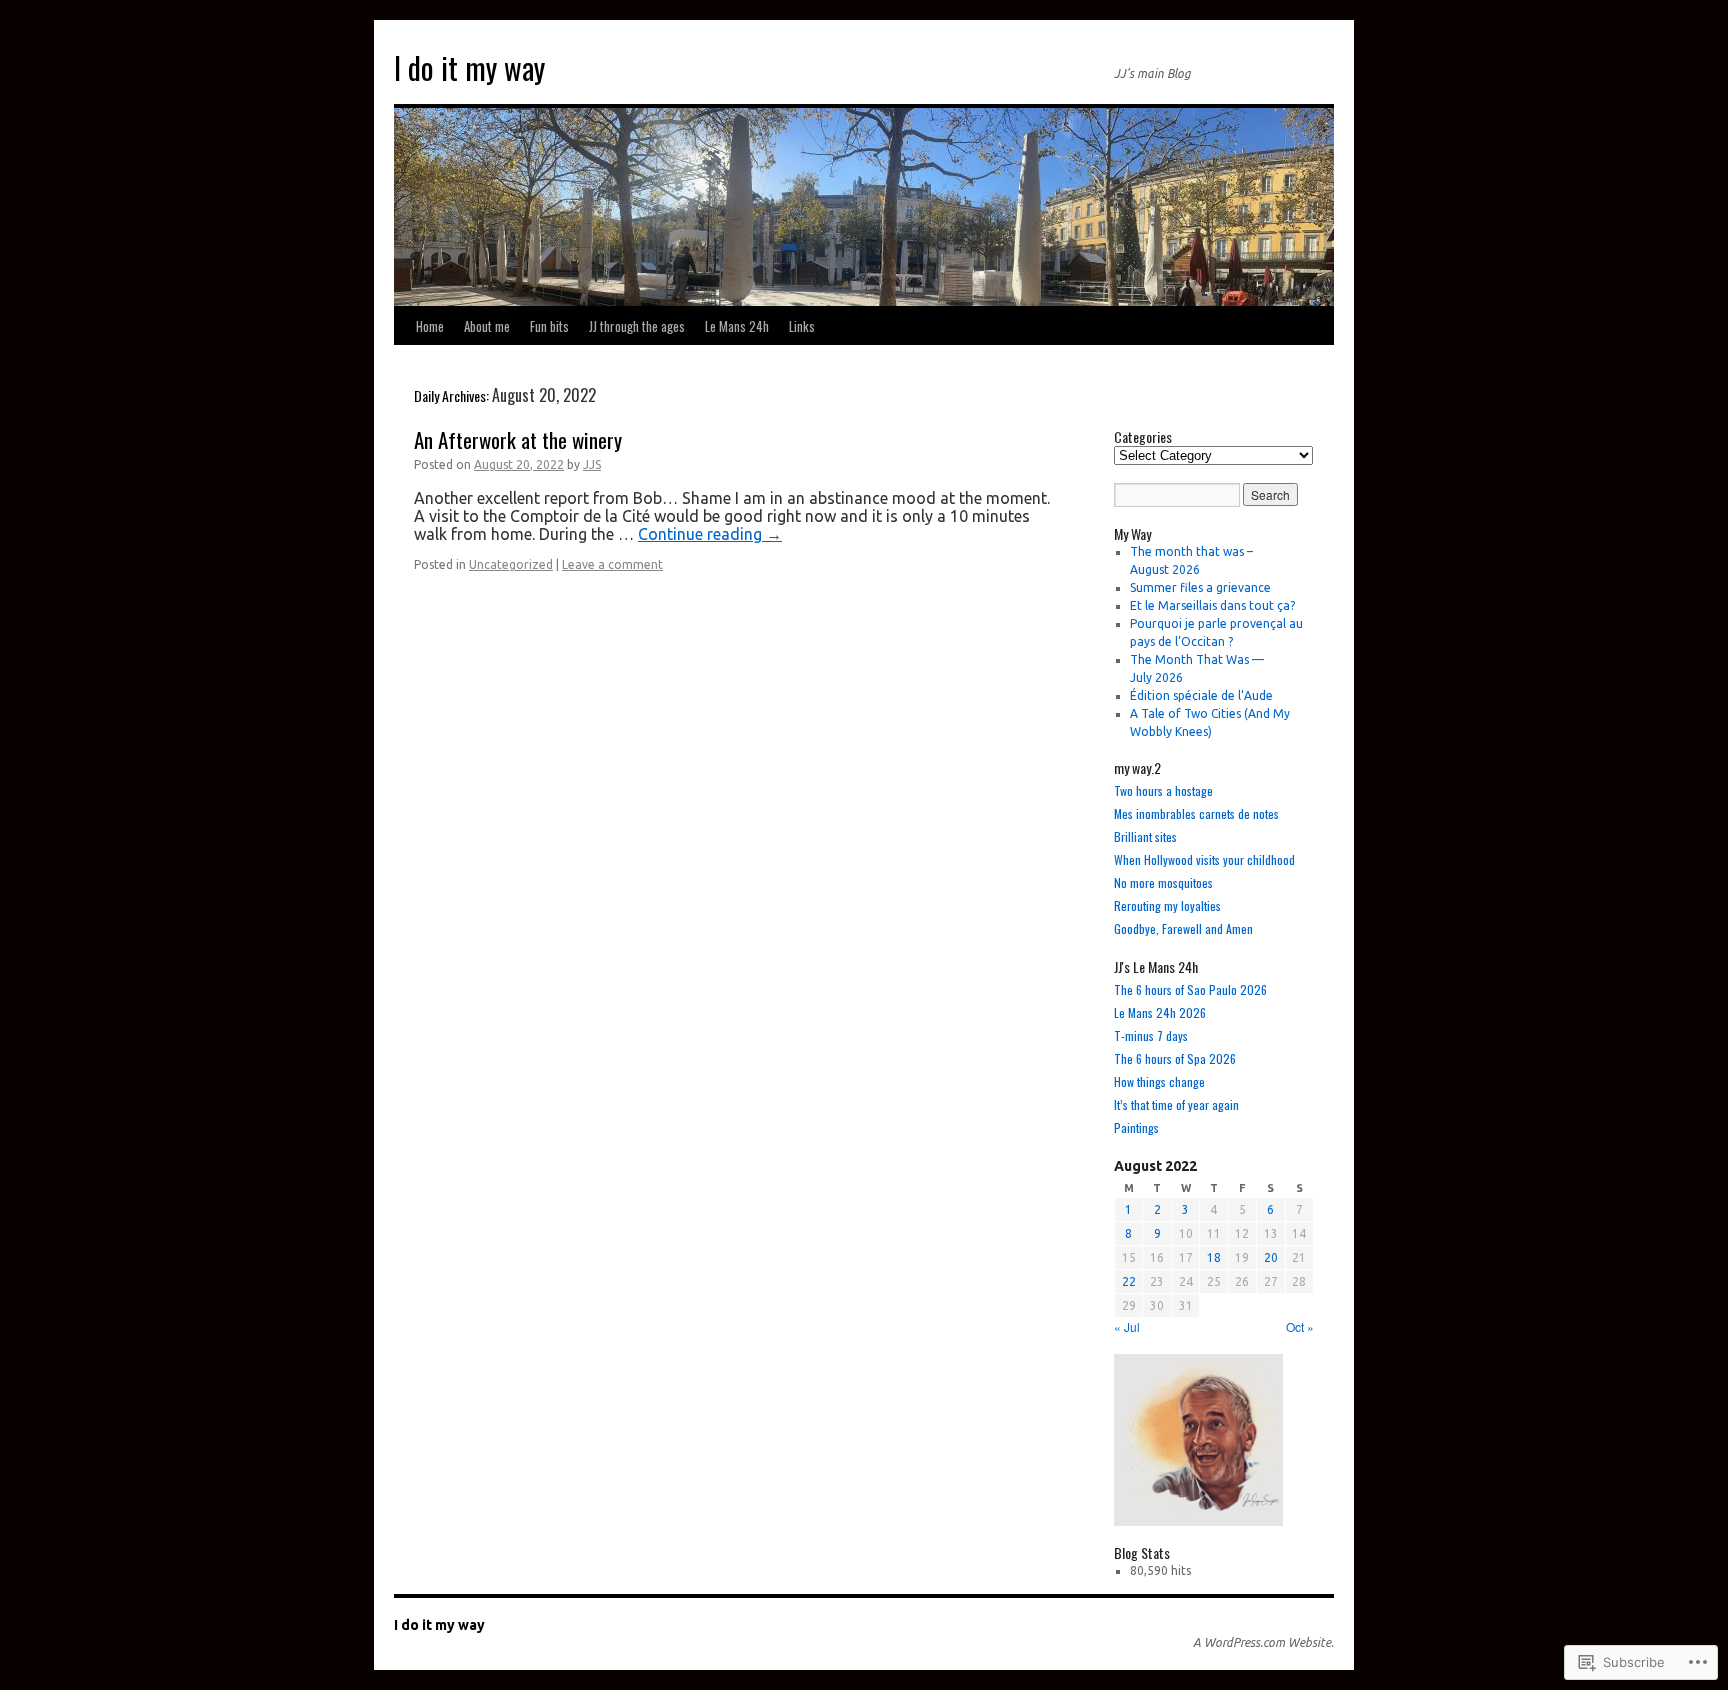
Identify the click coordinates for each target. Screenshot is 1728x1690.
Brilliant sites (1145, 836)
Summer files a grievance (1200, 587)
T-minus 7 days (1151, 1035)
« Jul (1127, 1326)
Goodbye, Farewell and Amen (1183, 928)
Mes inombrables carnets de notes (1196, 813)
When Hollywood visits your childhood (1204, 859)
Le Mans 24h (737, 326)
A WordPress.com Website (1262, 1642)
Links (802, 326)
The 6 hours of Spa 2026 (1175, 1058)
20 (1271, 1257)
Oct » (1300, 1326)
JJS (592, 464)
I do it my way (469, 67)
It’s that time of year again (1176, 1104)
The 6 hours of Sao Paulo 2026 (1190, 989)
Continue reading (710, 534)
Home (430, 326)
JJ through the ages (637, 326)
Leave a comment (612, 564)
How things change (1159, 1081)
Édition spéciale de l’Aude (1201, 695)
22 (1129, 1281)
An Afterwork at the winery (518, 439)
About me (487, 326)
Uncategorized (511, 564)
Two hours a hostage (1163, 790)
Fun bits (549, 326)
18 (1214, 1257)
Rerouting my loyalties (1167, 905)
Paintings (1136, 1127)
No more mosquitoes (1163, 882)
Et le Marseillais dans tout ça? (1212, 605)
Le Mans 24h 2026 (1160, 1012)
